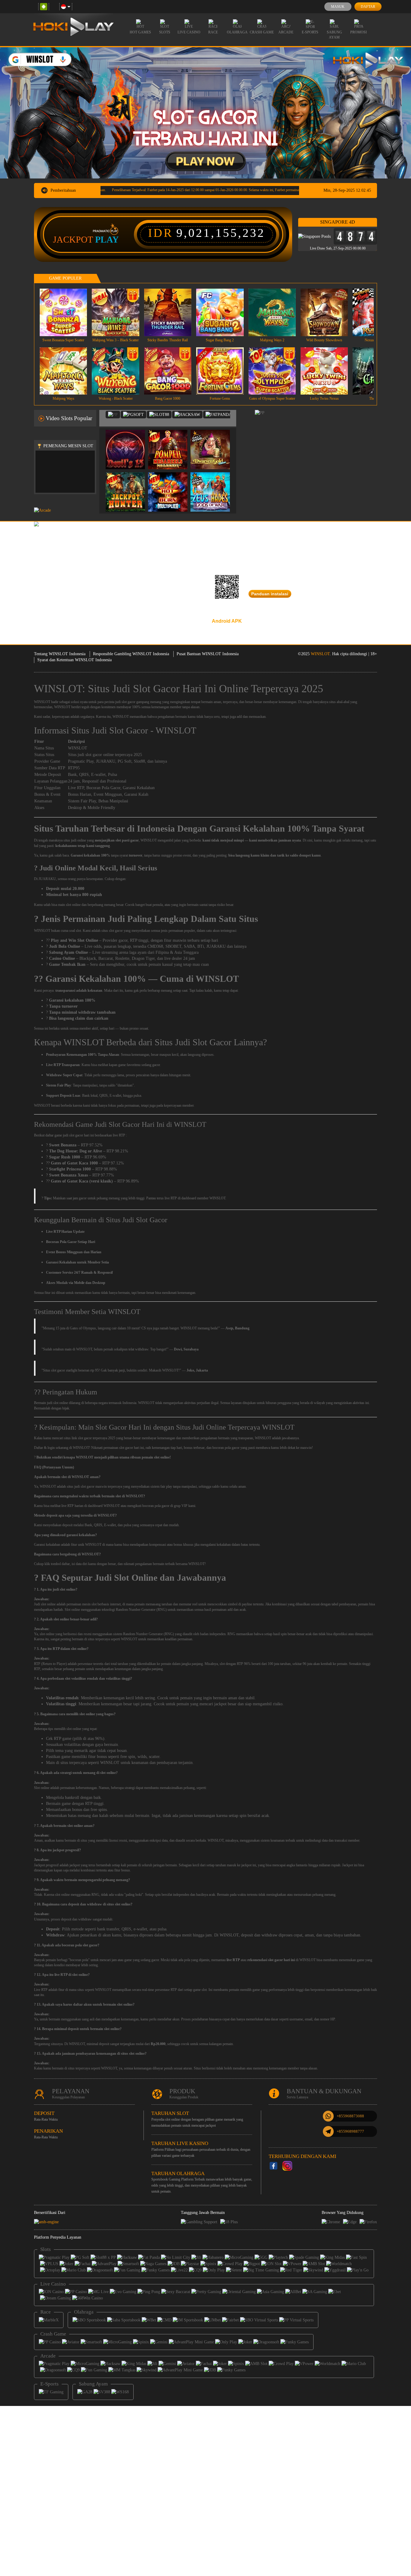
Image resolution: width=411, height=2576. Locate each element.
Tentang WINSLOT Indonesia (60, 654)
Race (213, 32)
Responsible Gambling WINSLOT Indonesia (131, 654)
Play (107, 240)
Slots (165, 32)
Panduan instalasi (270, 594)
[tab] (113, 415)
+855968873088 (350, 2116)
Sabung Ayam (334, 35)
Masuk (338, 7)
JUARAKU (106, 761)
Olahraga (237, 32)
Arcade (286, 32)
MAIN (67, 312)
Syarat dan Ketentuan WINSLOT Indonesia (74, 660)
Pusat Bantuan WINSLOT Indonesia (208, 654)
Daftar (368, 7)
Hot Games (140, 32)
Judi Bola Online (65, 946)
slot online (47, 1634)
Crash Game (262, 32)
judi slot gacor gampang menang (138, 702)
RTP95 (74, 768)
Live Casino (189, 32)
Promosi (358, 32)
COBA (129, 443)
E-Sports (310, 32)
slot (43, 1604)
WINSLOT (320, 654)
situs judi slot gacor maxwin (87, 1486)
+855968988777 (350, 2131)
